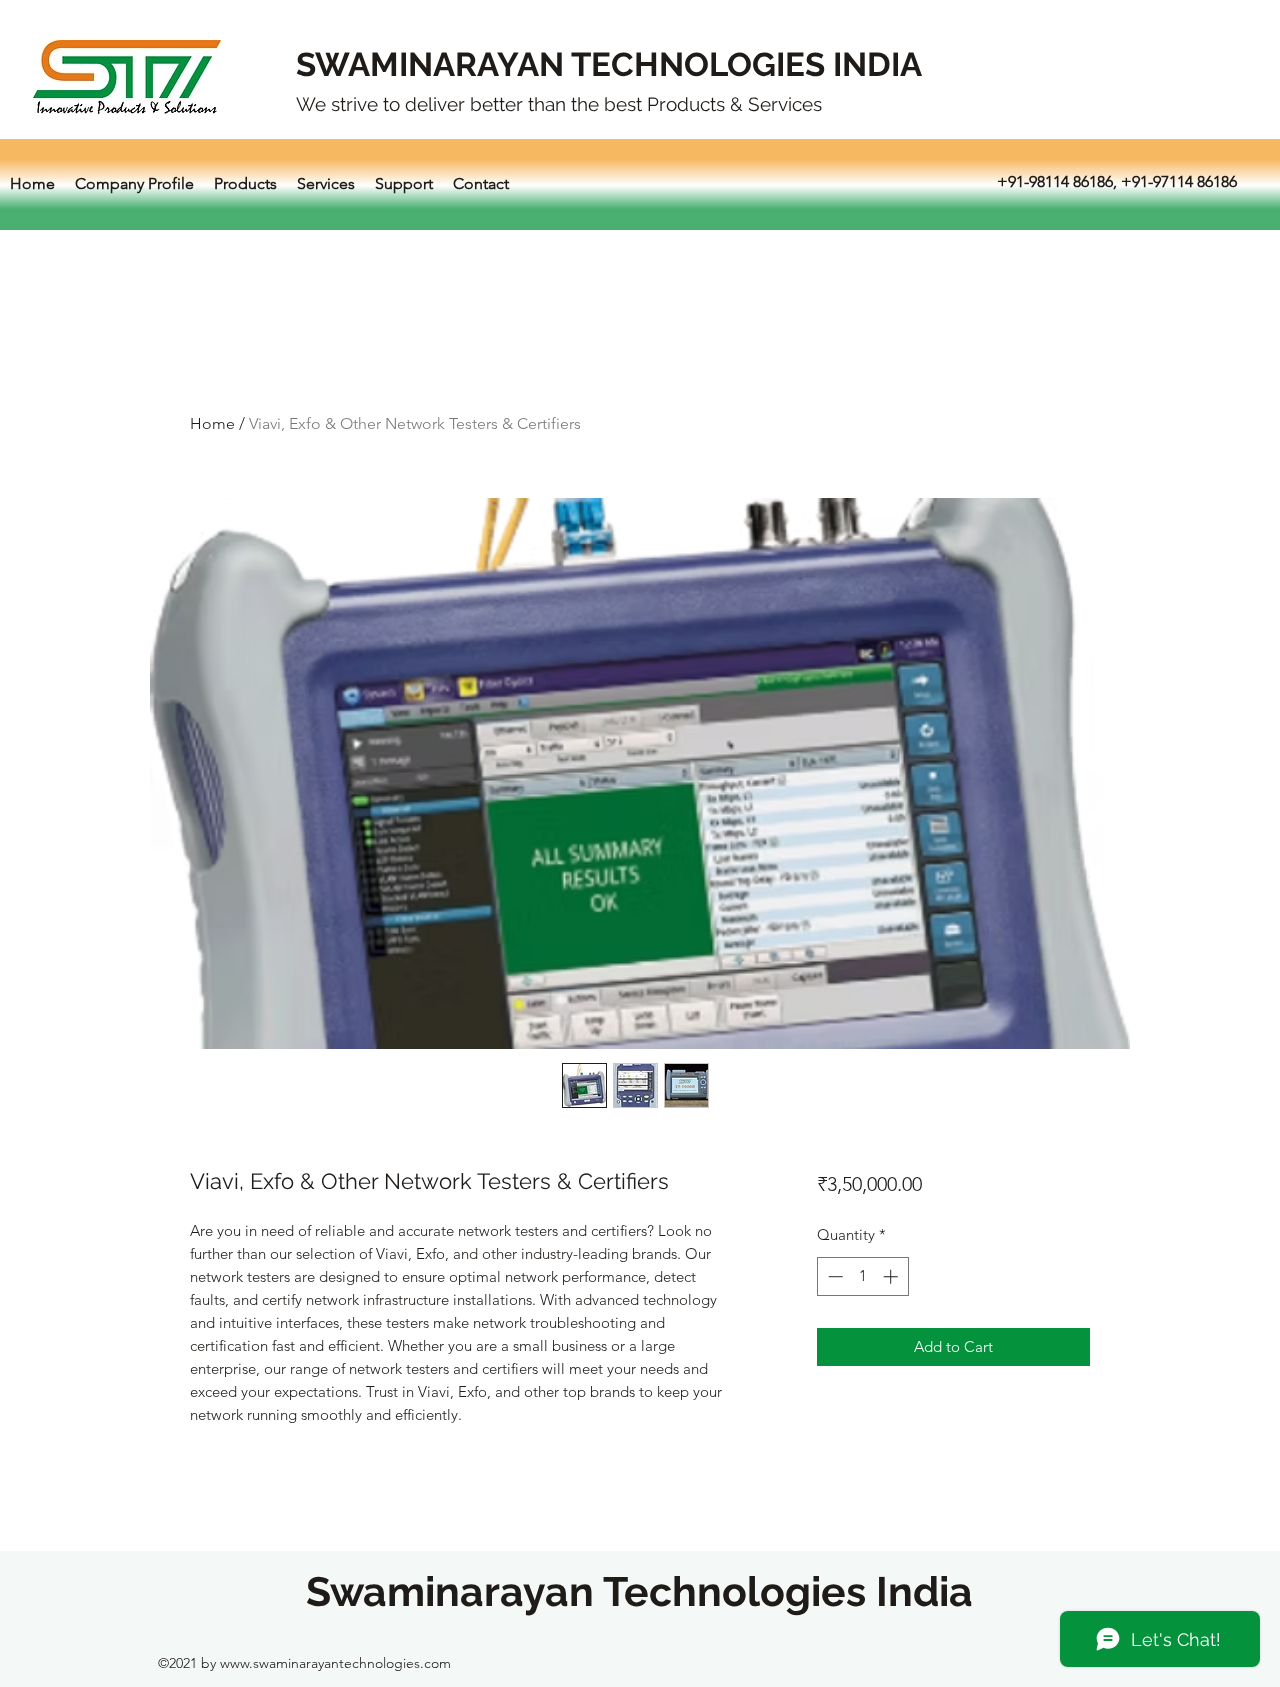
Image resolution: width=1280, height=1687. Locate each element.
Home (212, 423)
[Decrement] (833, 1276)
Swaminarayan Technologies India (639, 1591)
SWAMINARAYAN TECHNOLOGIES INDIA (609, 64)
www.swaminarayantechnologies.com (335, 1663)
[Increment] (892, 1276)
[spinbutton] (862, 1276)
